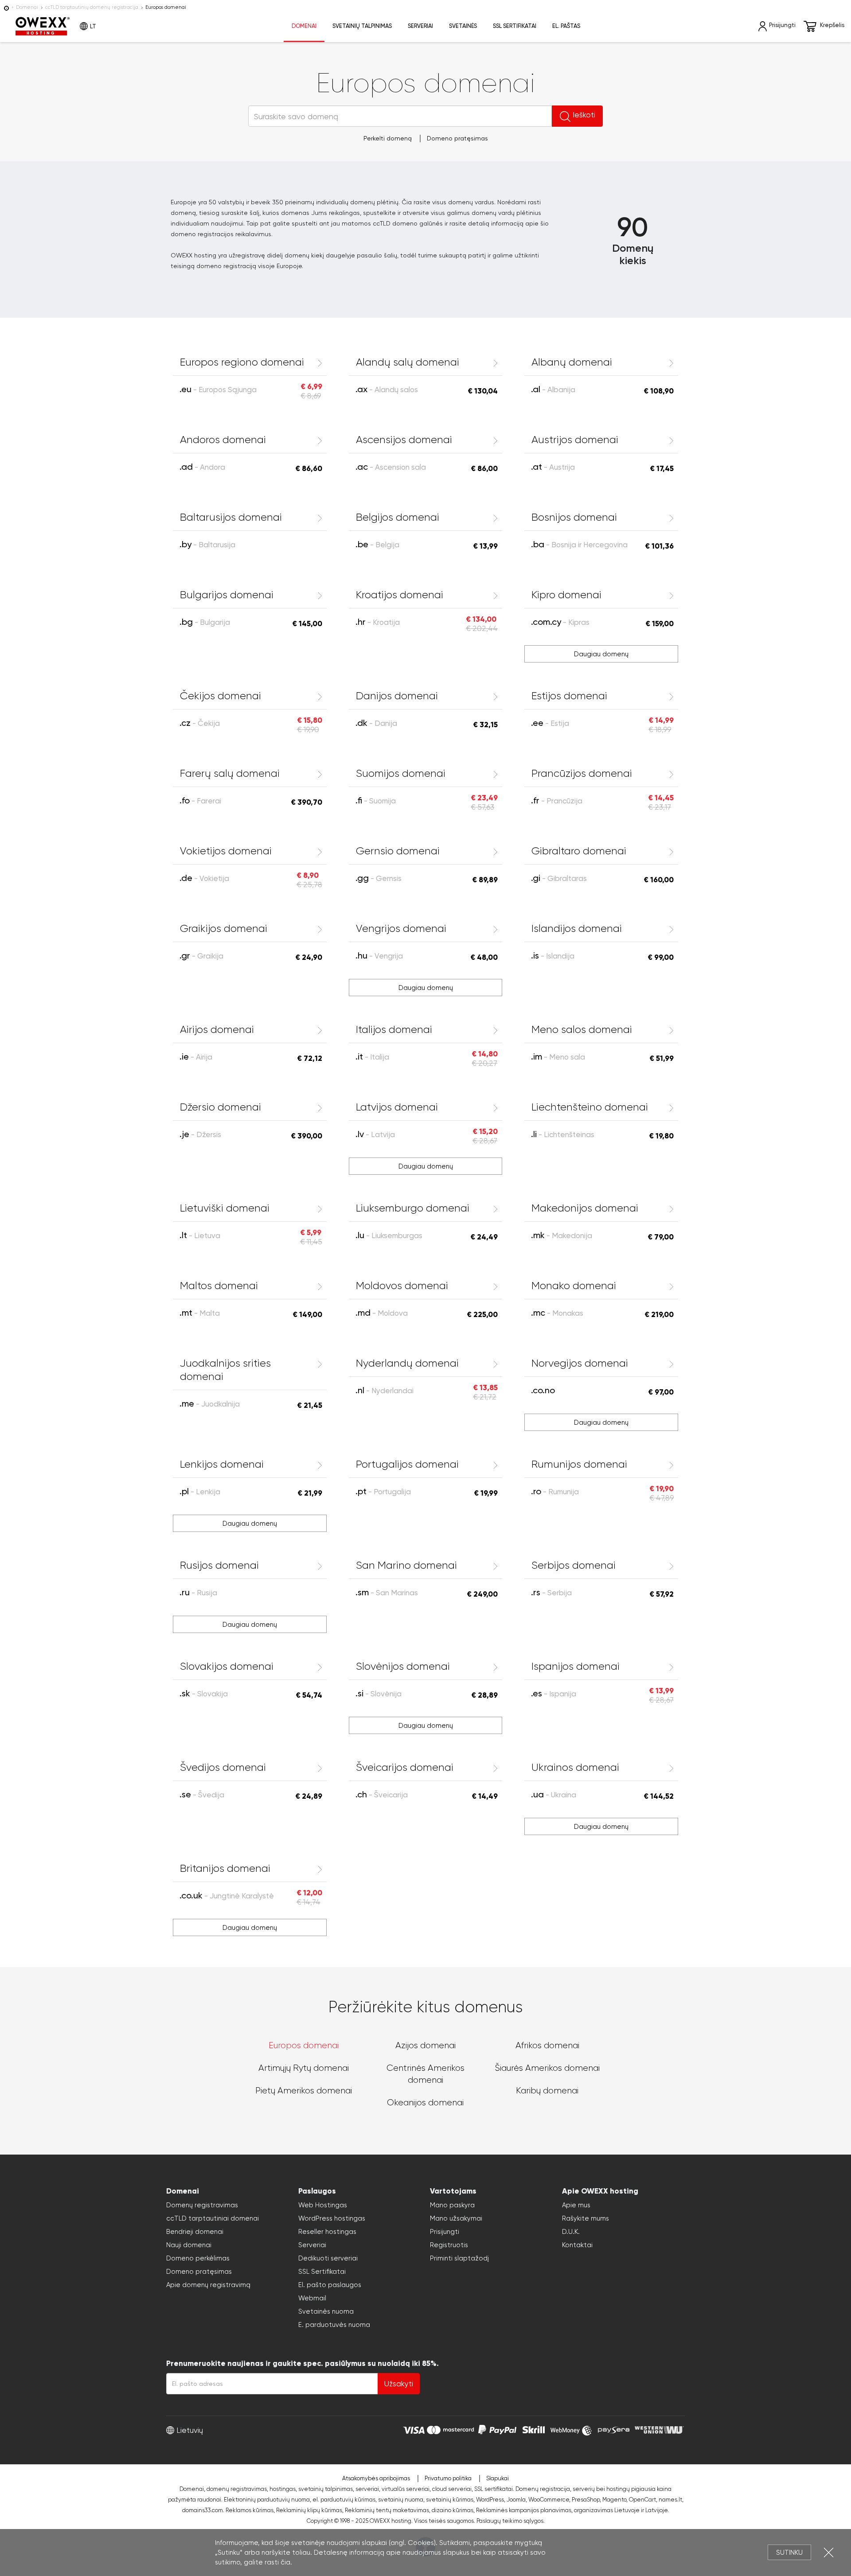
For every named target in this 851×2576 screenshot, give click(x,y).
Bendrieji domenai (195, 2232)
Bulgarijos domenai (227, 595)
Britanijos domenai (225, 1868)
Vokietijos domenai (226, 851)
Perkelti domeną (388, 138)
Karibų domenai (547, 2091)
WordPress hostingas (332, 2218)
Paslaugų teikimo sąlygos (510, 2521)
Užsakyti (399, 2384)
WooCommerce (549, 2500)
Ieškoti (584, 115)
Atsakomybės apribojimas (376, 2478)
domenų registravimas (237, 2489)
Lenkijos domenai (222, 1464)
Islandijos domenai (577, 928)
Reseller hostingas (327, 2232)
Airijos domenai (217, 1029)
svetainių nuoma (401, 2500)
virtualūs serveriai (406, 2489)
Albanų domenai (572, 362)
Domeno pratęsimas (457, 138)
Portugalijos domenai (407, 1464)
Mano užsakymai (456, 2218)
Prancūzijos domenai (582, 773)
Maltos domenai (219, 1286)
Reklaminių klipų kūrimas (309, 2510)
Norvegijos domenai (580, 1363)
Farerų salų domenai (230, 773)
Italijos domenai (394, 1029)
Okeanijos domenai (425, 2102)
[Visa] (414, 2429)
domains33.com (203, 2510)
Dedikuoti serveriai (328, 2258)
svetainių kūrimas (450, 2500)
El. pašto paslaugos (330, 2285)
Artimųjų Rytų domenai (304, 2068)
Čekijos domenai (221, 696)
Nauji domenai (189, 2245)
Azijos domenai (425, 2045)
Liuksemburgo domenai (413, 1208)
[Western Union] (659, 2429)
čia (285, 2562)
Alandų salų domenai (408, 362)
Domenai (27, 7)
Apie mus (576, 2205)
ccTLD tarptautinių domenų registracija (92, 7)
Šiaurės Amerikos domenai (547, 2068)
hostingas (283, 2489)
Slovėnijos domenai (403, 1666)
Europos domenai (304, 2045)
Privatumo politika (448, 2478)
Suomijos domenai (401, 773)
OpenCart (642, 2500)
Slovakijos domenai (227, 1666)
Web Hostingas (323, 2205)
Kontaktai (577, 2245)
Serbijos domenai (574, 1565)
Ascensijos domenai (404, 440)
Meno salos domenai (582, 1029)
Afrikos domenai (547, 2045)
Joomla (516, 2500)
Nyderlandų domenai (407, 1363)
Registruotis (449, 2245)
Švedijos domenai (223, 1767)
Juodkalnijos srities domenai (225, 1370)
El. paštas (566, 26)
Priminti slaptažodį (459, 2258)
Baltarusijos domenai (231, 517)
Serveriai (420, 26)
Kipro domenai (566, 595)
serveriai (367, 2489)
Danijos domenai (397, 696)
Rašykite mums (586, 2218)
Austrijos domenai (575, 440)
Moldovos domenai (402, 1286)
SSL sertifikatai (515, 26)
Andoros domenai (223, 440)
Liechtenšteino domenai (590, 1107)
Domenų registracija (543, 2489)
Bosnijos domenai (574, 517)
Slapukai (498, 2478)
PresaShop (586, 2500)
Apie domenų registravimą (208, 2285)
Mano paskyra (452, 2205)
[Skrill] (534, 2429)
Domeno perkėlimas (198, 2258)
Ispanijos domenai (576, 1666)
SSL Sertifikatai (322, 2272)
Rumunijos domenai (579, 1464)
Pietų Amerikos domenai (304, 2091)
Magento (614, 2500)
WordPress (490, 2500)
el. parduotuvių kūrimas (344, 2500)
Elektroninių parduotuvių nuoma (267, 2500)
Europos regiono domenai (242, 362)
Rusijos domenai (219, 1565)
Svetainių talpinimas (362, 26)
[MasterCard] (451, 2429)
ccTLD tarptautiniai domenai (213, 2218)
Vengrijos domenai (401, 928)
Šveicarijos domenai (405, 1767)
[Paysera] (614, 2429)
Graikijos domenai (224, 928)
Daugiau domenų (601, 654)
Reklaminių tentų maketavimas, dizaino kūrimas (409, 2510)
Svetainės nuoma (326, 2311)
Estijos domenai (569, 696)
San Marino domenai (406, 1565)
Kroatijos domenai (400, 595)
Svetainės (463, 26)
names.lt (670, 2500)
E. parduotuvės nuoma (334, 2325)
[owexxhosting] (6, 7)
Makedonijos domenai (585, 1208)
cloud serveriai (452, 2489)
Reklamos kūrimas (250, 2510)
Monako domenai (574, 1286)
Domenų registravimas (202, 2205)
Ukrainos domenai (575, 1767)
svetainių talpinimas (326, 2489)
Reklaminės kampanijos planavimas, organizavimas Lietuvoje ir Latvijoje (572, 2510)
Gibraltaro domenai (579, 851)
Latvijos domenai (397, 1107)
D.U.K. (571, 2232)
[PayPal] (497, 2429)
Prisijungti (445, 2232)
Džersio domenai (221, 1107)
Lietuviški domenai (225, 1208)
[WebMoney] (571, 2429)
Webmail (312, 2298)
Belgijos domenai (398, 517)
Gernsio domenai (398, 851)
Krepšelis (832, 25)
